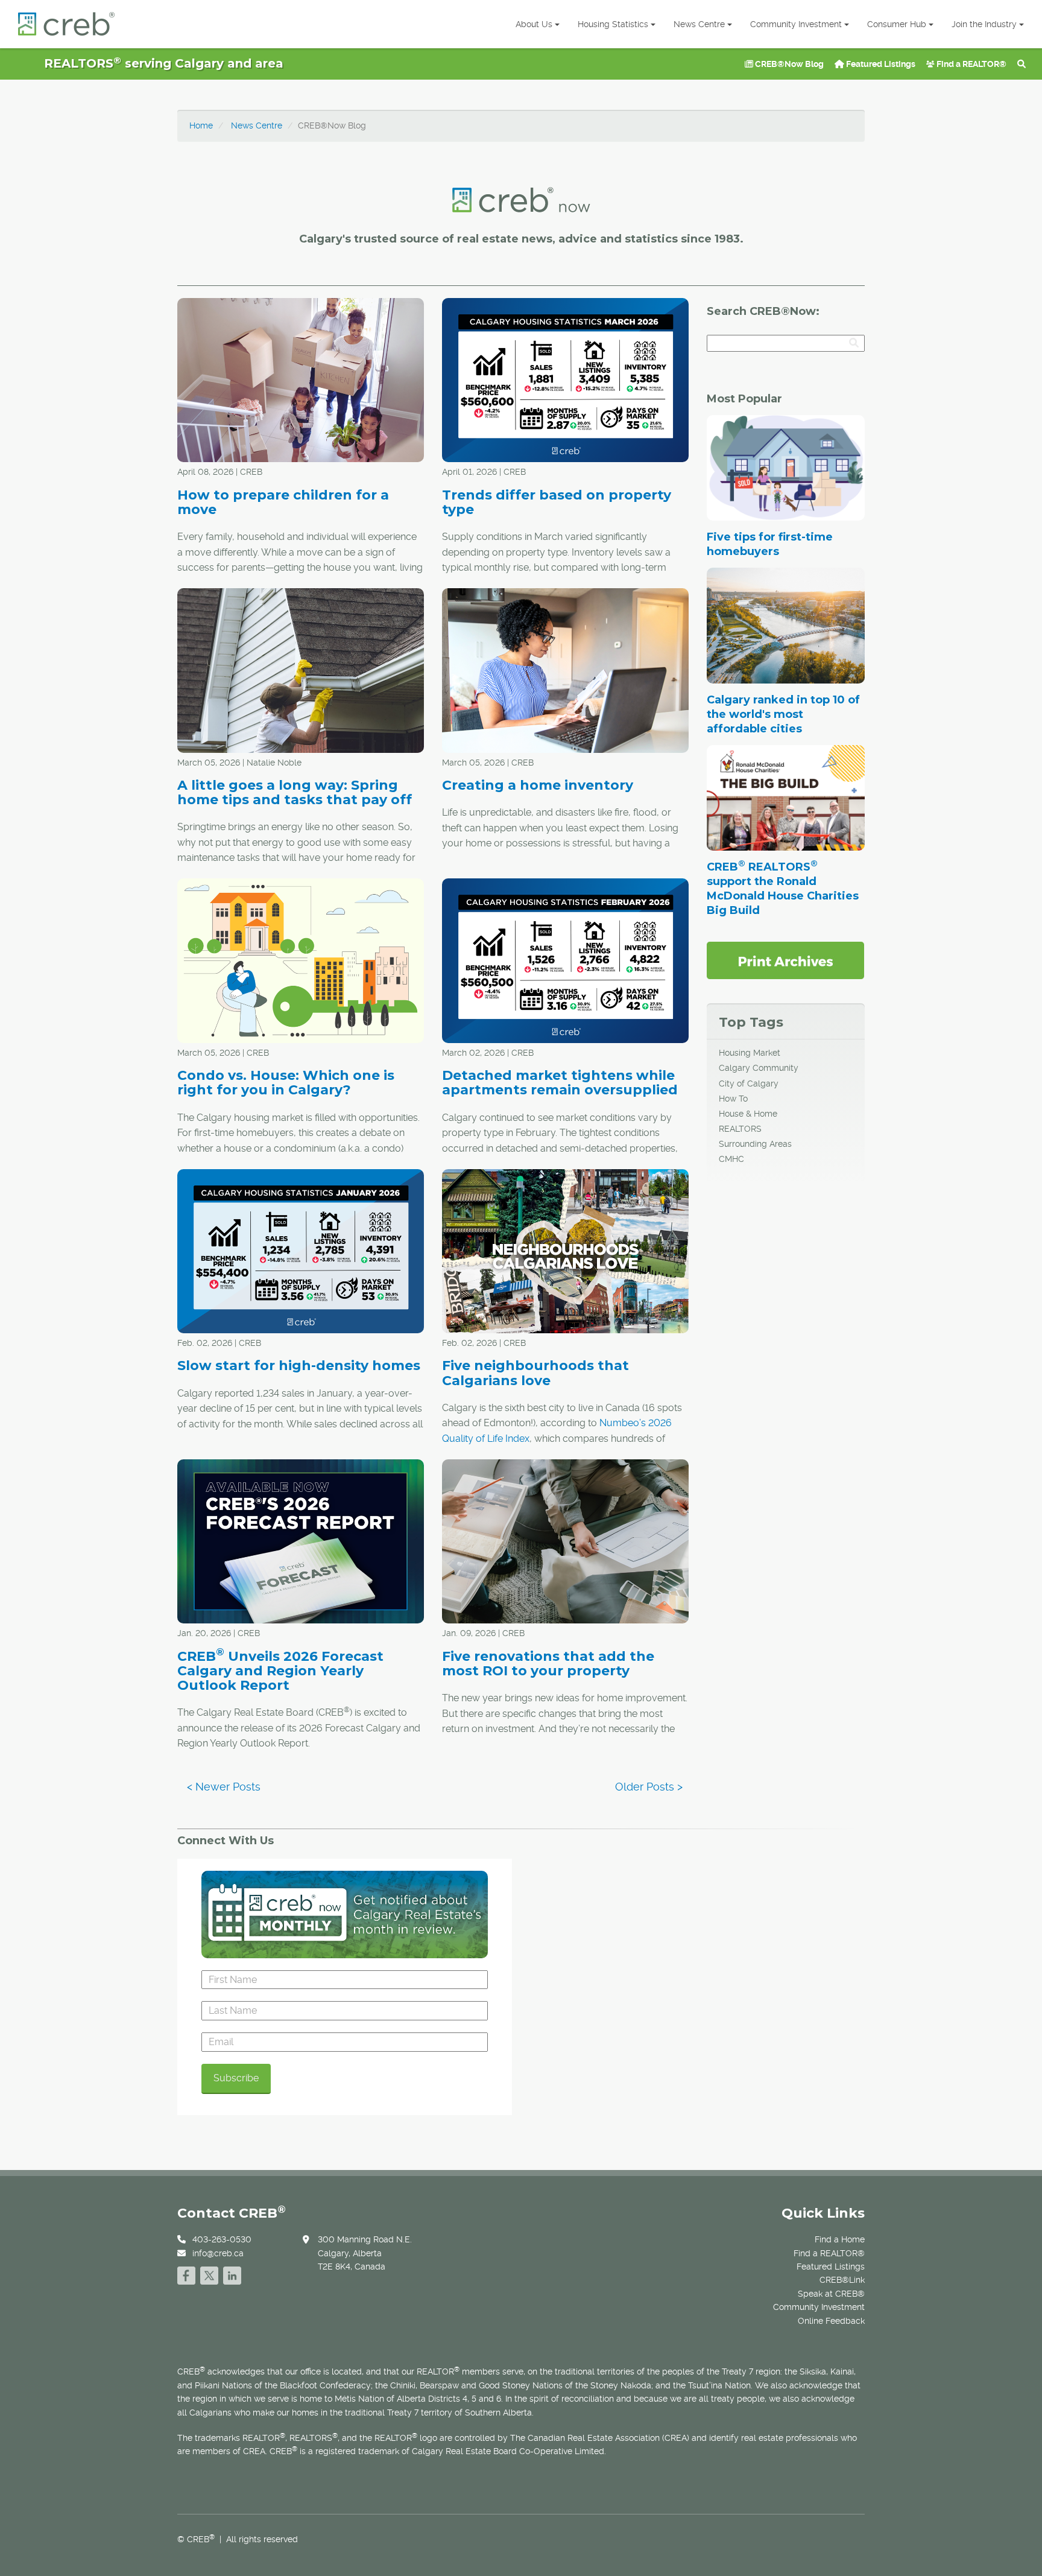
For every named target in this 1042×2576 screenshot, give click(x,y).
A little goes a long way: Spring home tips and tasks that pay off (295, 792)
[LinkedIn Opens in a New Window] (232, 2274)
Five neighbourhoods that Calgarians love (535, 1373)
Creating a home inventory (538, 785)
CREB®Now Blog (788, 64)
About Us (534, 24)
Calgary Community (759, 1068)
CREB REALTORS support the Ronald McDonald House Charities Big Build (783, 889)
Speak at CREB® (831, 2294)
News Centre (699, 24)
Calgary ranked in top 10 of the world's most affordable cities (783, 714)
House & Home (748, 1114)
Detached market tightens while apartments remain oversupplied (560, 1083)
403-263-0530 (222, 2239)
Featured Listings (880, 64)
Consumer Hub (897, 24)
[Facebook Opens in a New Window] (186, 2274)
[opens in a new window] (785, 960)
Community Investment (796, 24)
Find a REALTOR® (971, 64)
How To (733, 1099)
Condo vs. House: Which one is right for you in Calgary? (286, 1083)
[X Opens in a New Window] (209, 2274)
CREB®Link (842, 2280)
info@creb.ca (218, 2253)
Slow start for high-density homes (299, 1366)
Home (201, 125)
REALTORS (740, 1129)
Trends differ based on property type (557, 502)
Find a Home (840, 2239)
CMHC (731, 1159)
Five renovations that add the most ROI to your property (548, 1664)
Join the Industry (984, 24)
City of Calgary (749, 1083)
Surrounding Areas (755, 1144)
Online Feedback (831, 2321)
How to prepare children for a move (283, 502)
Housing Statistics (613, 24)
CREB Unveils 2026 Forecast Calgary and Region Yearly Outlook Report (280, 1671)
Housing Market (750, 1053)
